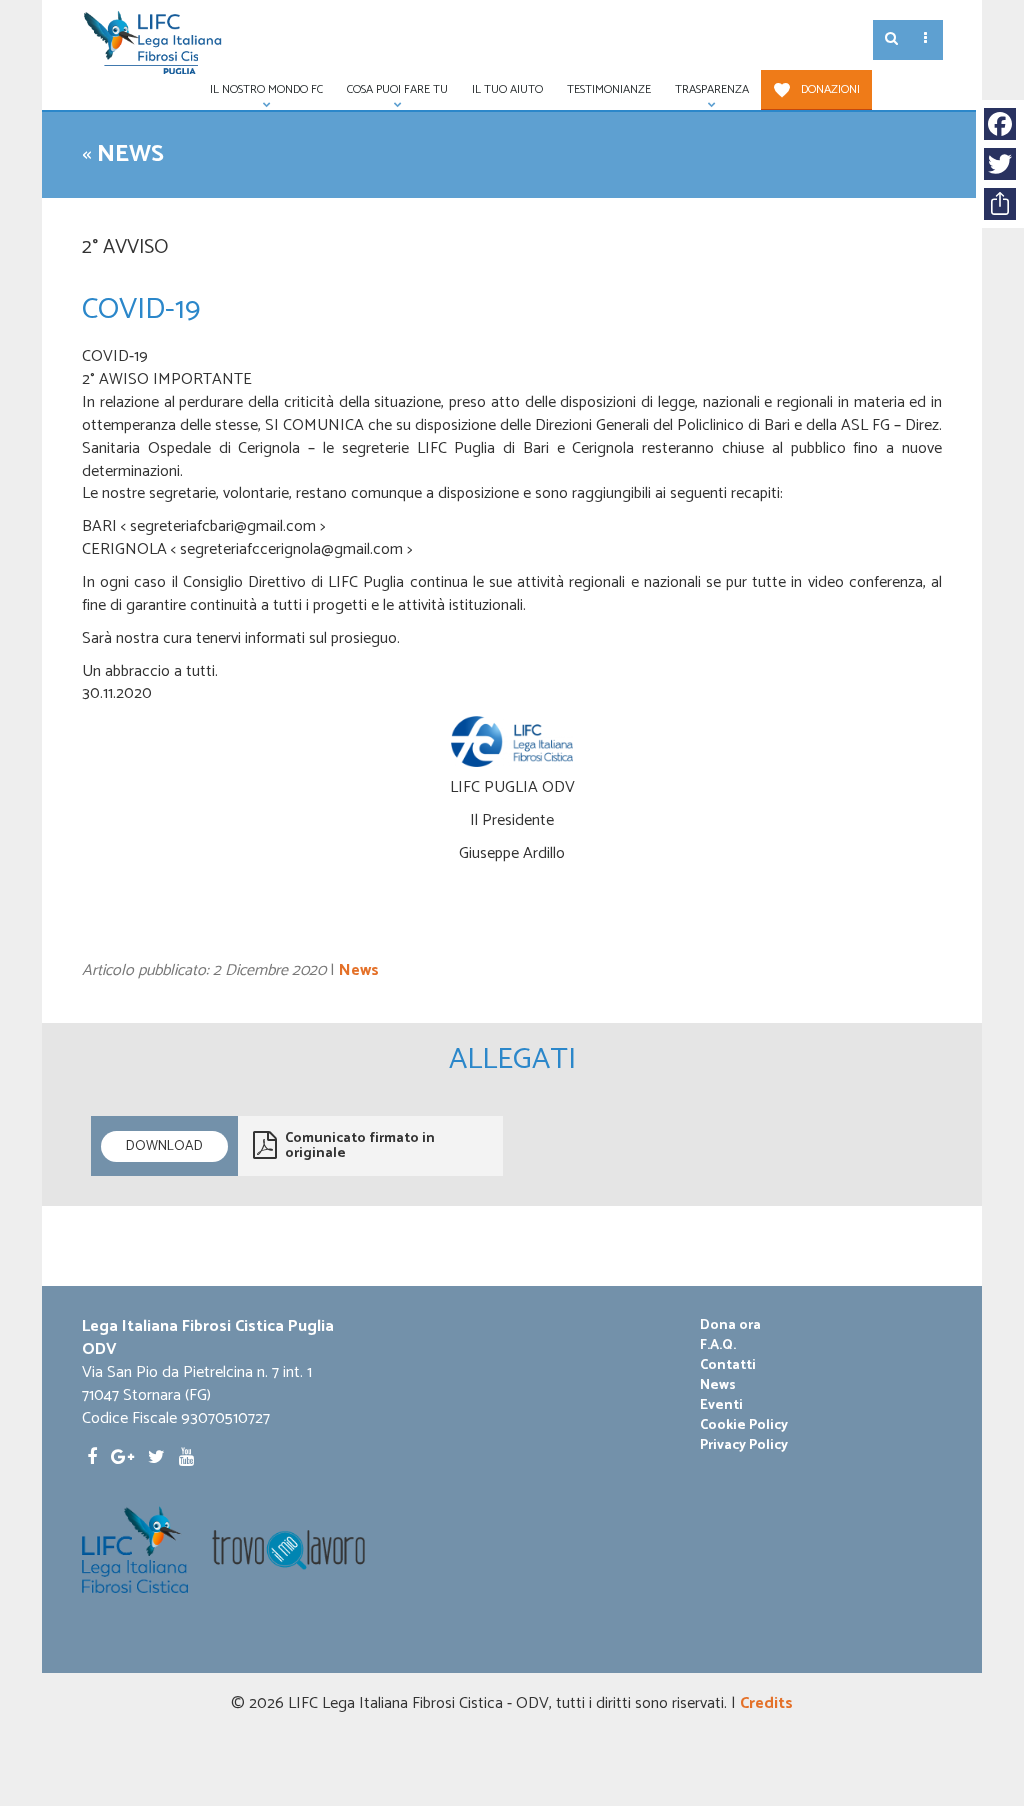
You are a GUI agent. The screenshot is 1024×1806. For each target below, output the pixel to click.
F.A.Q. (718, 1346)
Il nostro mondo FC (260, 95)
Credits (766, 1703)
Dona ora (730, 1326)
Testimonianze (609, 89)
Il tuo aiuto (507, 89)
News (130, 154)
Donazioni (830, 89)
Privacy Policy (744, 1446)
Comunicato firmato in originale (360, 1146)
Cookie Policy (744, 1426)
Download (164, 1146)
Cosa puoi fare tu (391, 95)
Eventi (721, 1406)
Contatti (728, 1366)
